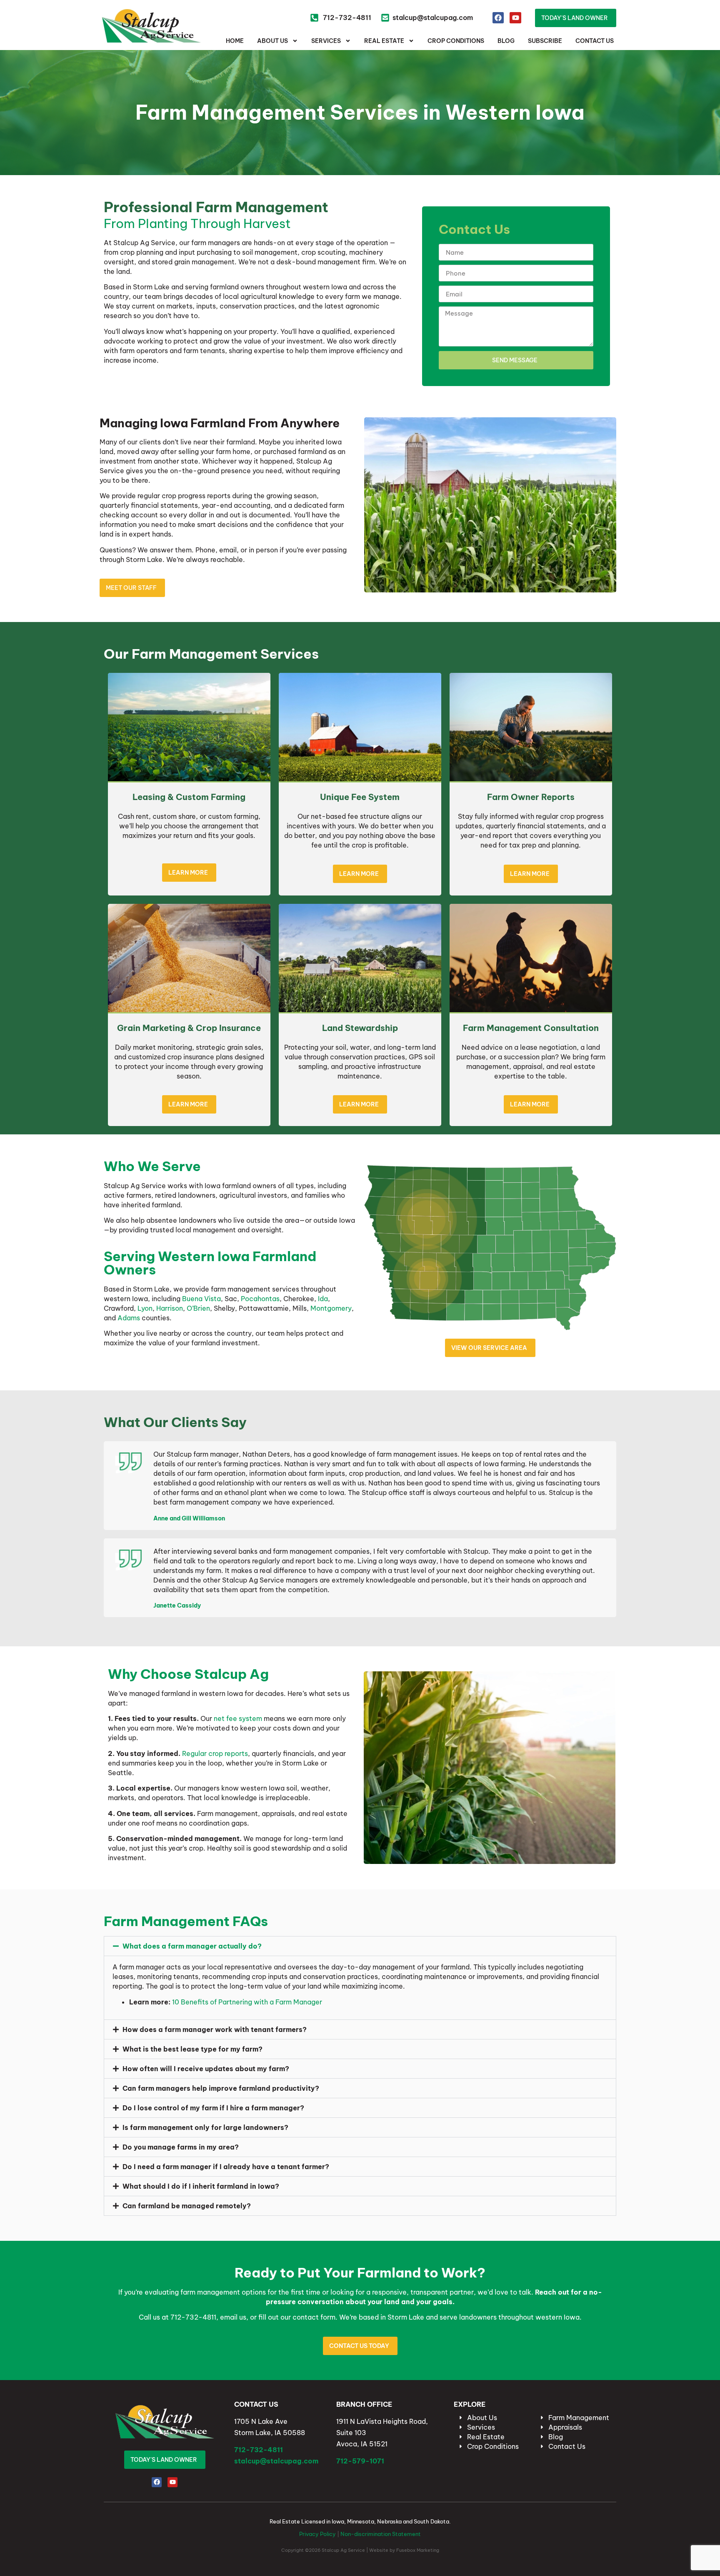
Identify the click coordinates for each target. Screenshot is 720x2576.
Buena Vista (201, 1299)
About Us (272, 41)
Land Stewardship (360, 1028)
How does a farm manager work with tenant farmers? (215, 2029)
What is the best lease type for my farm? (192, 2049)
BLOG (506, 41)
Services (326, 41)
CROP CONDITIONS (456, 41)
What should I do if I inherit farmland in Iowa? (201, 2186)
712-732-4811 (259, 2450)
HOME (235, 41)
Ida (323, 1299)
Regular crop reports (215, 1753)
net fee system (238, 1718)
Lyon (145, 1308)
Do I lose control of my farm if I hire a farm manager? (213, 2108)
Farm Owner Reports (531, 797)
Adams (129, 1318)
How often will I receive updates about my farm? (206, 2069)
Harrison (170, 1308)
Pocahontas (260, 1299)
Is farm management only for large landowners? (205, 2127)
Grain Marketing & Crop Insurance (189, 1028)
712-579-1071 (360, 2461)
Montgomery (331, 1308)
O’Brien (198, 1308)
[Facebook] (498, 18)
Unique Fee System (360, 797)
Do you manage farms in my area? (181, 2147)
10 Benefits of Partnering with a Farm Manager (247, 2002)
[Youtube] (515, 18)
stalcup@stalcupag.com (276, 2461)
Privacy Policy (317, 2534)
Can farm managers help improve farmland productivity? (221, 2088)
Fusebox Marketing (418, 2550)
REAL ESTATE (384, 41)
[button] (360, 1946)
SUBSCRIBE (545, 41)
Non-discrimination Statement (381, 2534)
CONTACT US (595, 41)
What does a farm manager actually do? (192, 1946)
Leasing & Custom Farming (189, 797)
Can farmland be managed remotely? (187, 2206)
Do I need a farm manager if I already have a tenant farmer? (226, 2167)
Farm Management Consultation (531, 1028)
